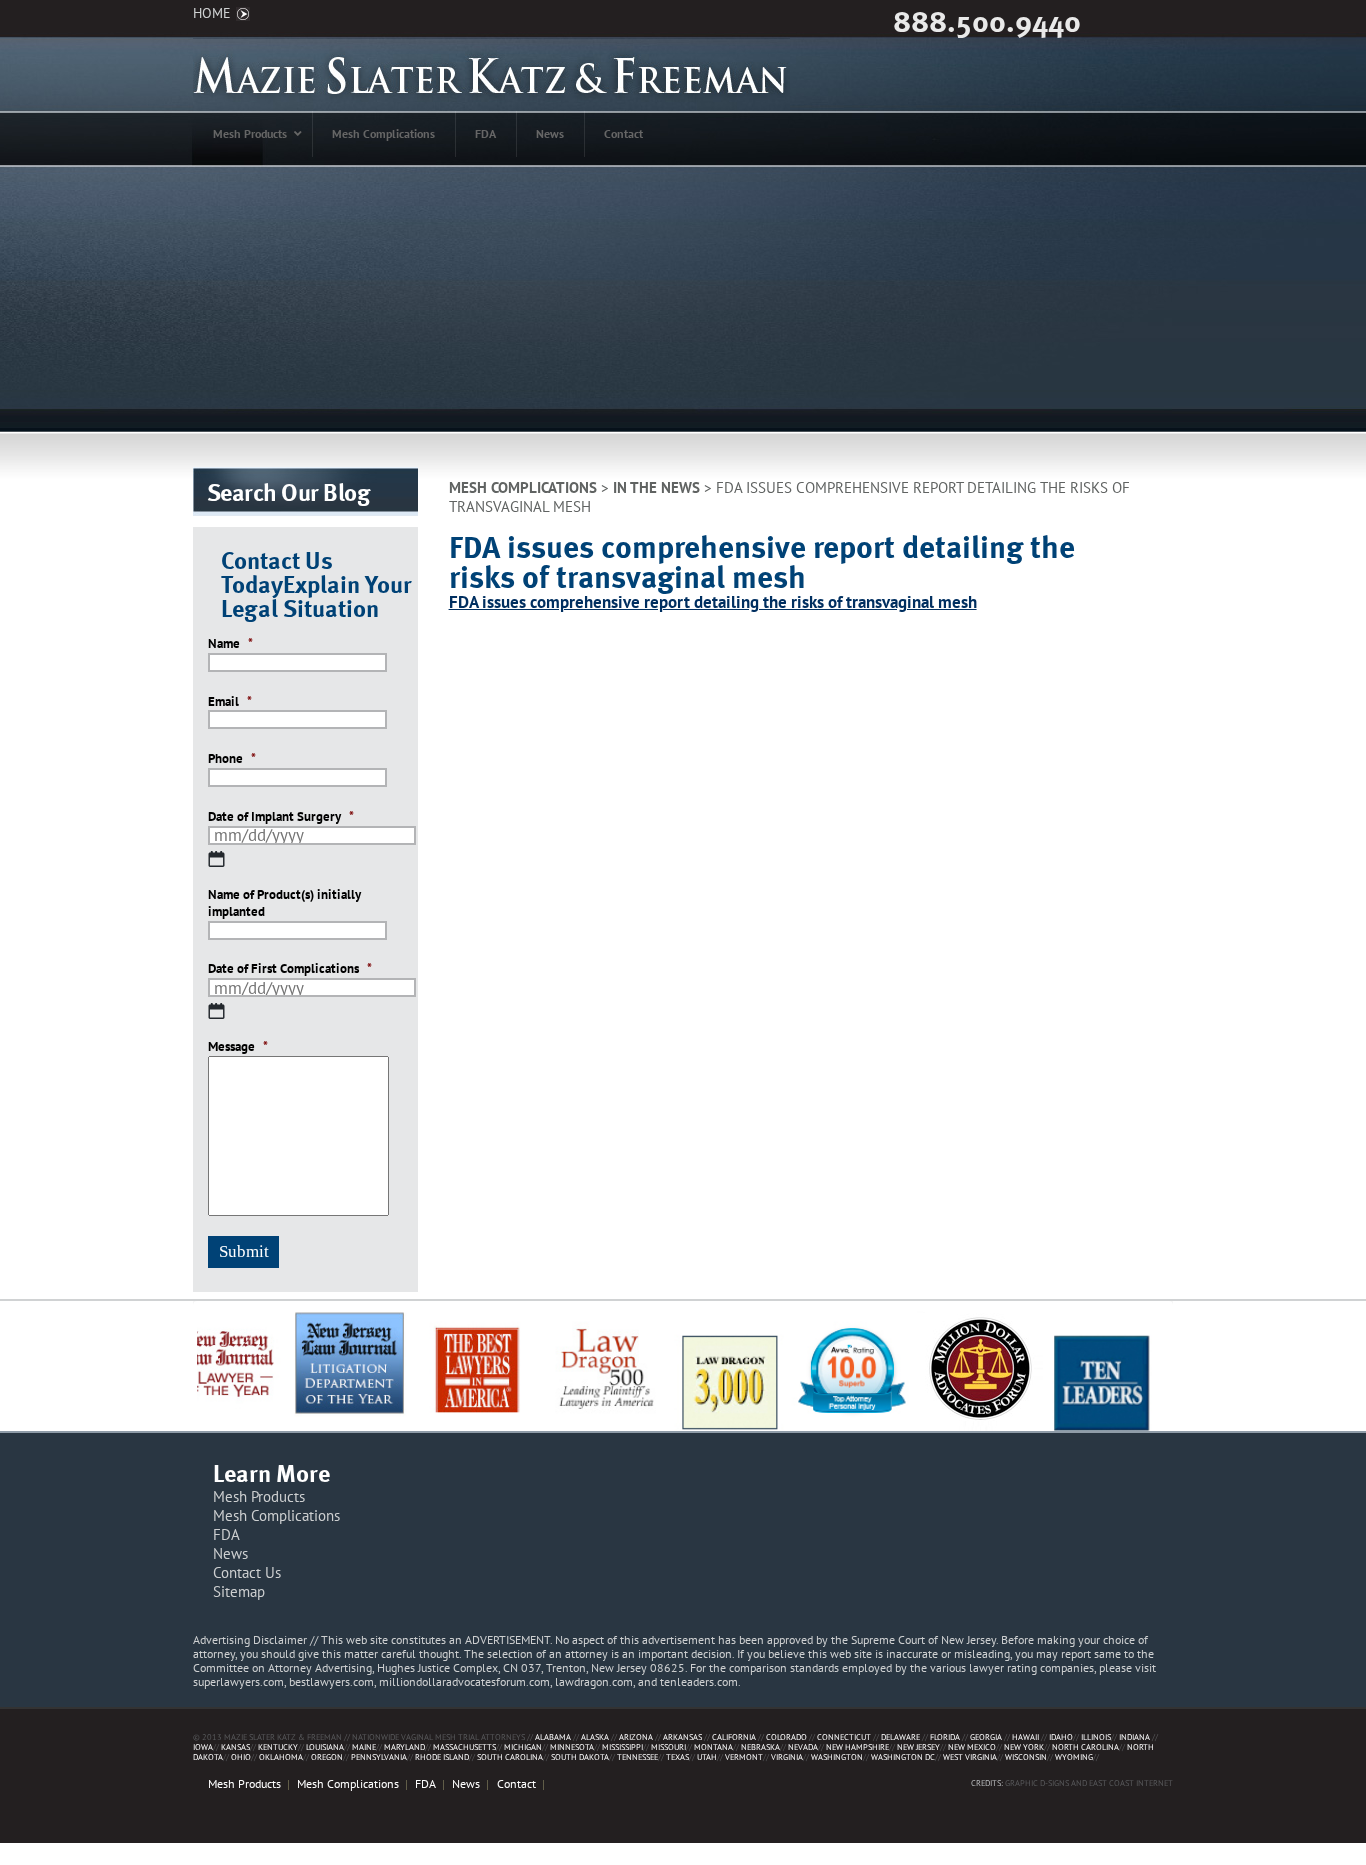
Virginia (787, 1756)
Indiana (1134, 1736)
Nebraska (760, 1746)
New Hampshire (857, 1746)
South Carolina (510, 1756)
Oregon (327, 1756)
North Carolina (1085, 1746)
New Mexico (972, 1746)
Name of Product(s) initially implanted (284, 903)
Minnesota (572, 1746)
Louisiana (325, 1746)
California (734, 1736)
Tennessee (637, 1756)
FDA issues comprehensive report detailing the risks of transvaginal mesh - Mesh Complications (491, 74)
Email (230, 702)
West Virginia (970, 1756)
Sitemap (239, 1591)
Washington (837, 1756)
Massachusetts (464, 1746)
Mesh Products (259, 1496)
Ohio (241, 1756)
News (230, 1553)
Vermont (744, 1756)
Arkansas (682, 1736)
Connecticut (844, 1736)
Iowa (203, 1746)
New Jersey (918, 1746)
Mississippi (622, 1746)
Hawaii (1025, 1736)
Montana (713, 1746)
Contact (516, 1783)
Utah (707, 1756)
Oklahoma (281, 1756)
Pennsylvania (379, 1756)
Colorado (786, 1736)
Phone (232, 759)
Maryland (404, 1746)
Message (238, 1047)
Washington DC (903, 1756)
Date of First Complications (290, 969)
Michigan (523, 1746)
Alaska (595, 1736)
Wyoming (1074, 1756)
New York (1024, 1746)
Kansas (235, 1746)
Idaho (1061, 1736)
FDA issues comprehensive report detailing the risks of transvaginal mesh (713, 602)
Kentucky (278, 1746)
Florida (945, 1736)
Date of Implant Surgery (281, 817)
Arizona (636, 1736)
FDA (226, 1534)
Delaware (900, 1736)
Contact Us (247, 1572)
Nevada (803, 1746)
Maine (364, 1746)
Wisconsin (1026, 1756)
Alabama (553, 1736)
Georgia (986, 1736)
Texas (677, 1756)
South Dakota (580, 1756)
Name (230, 644)
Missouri (668, 1746)
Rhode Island (442, 1756)
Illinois (1096, 1736)
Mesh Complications (523, 487)
